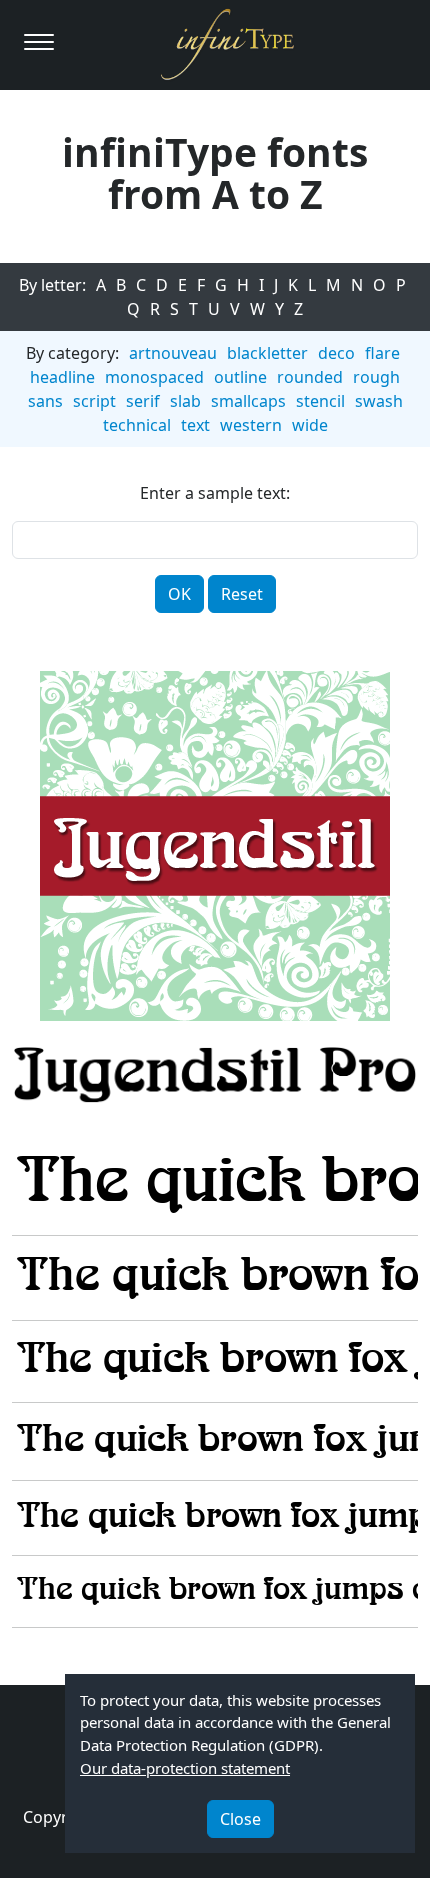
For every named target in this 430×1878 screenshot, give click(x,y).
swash (379, 401)
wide (310, 425)
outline (240, 377)
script (94, 401)
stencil (320, 401)
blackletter (267, 353)
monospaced (154, 377)
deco (336, 353)
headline (62, 377)
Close (240, 1819)
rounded (310, 377)
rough (376, 377)
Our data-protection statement (185, 1768)
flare (382, 353)
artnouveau (173, 353)
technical (137, 425)
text (195, 425)
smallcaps (248, 401)
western (251, 425)
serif (143, 401)
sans (45, 401)
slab (185, 401)
